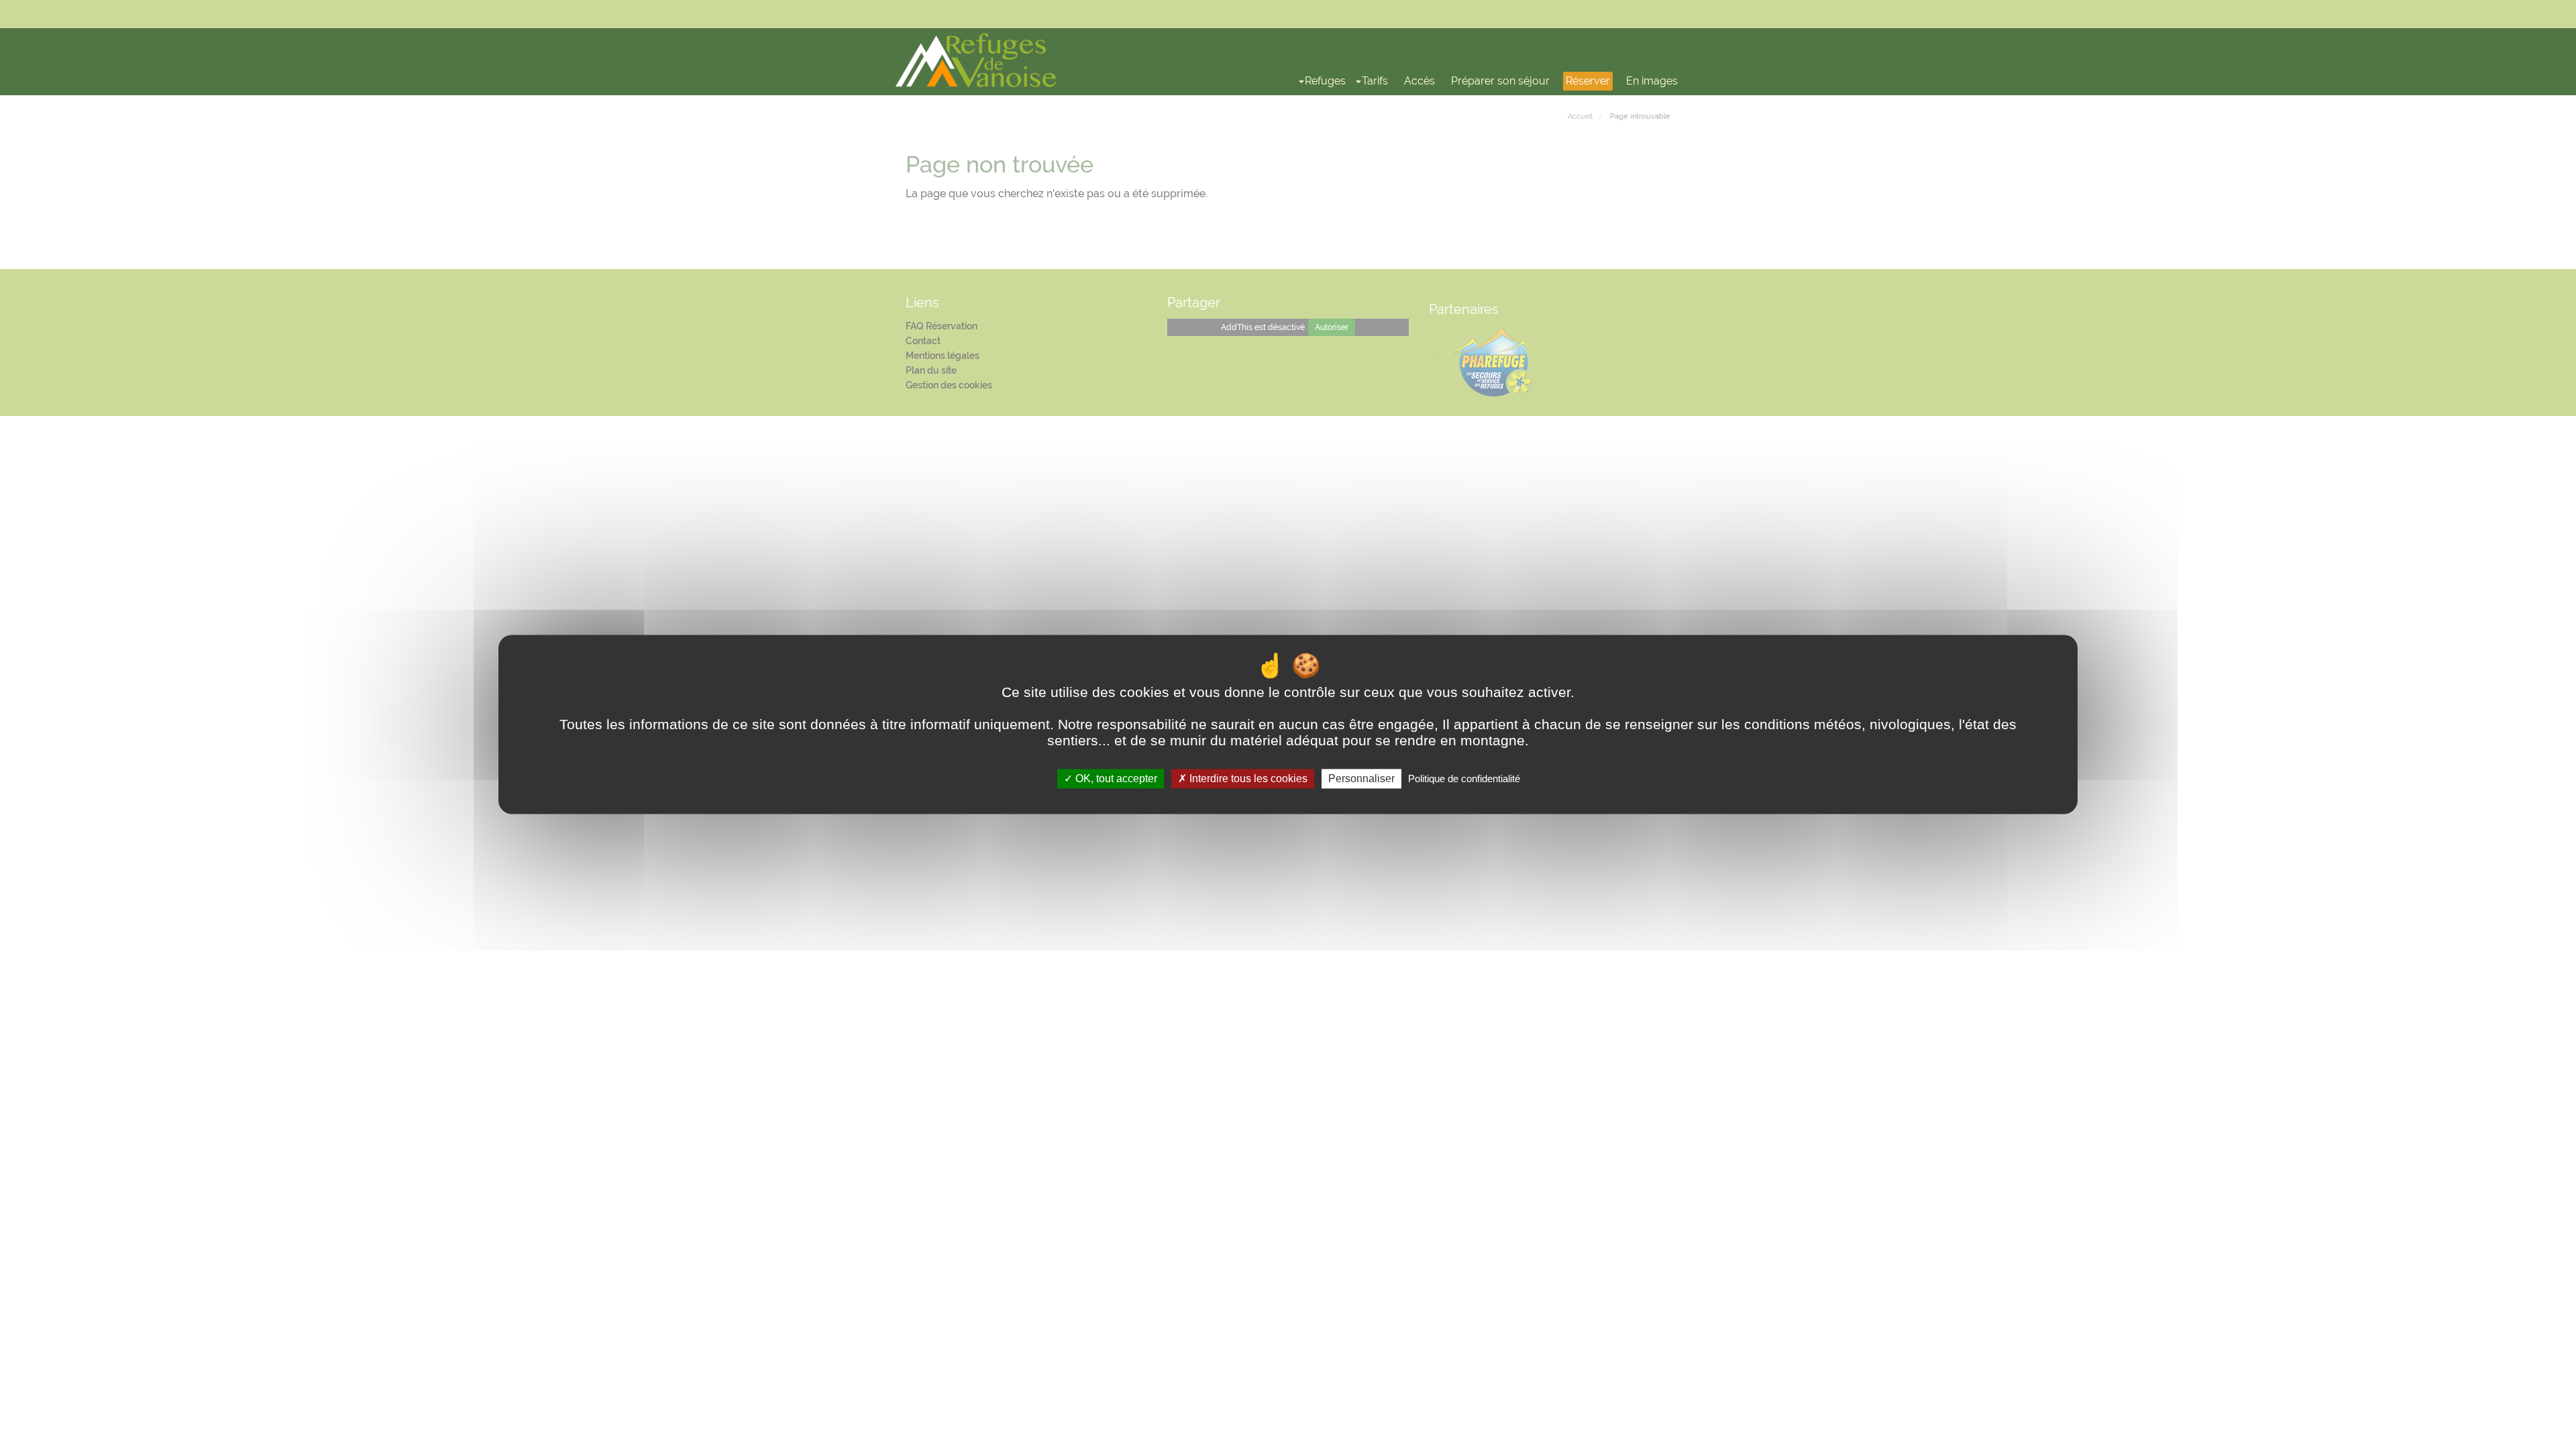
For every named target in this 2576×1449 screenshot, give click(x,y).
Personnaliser (1361, 779)
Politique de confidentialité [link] (1464, 779)
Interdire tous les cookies (1247, 779)
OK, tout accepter (1115, 779)
